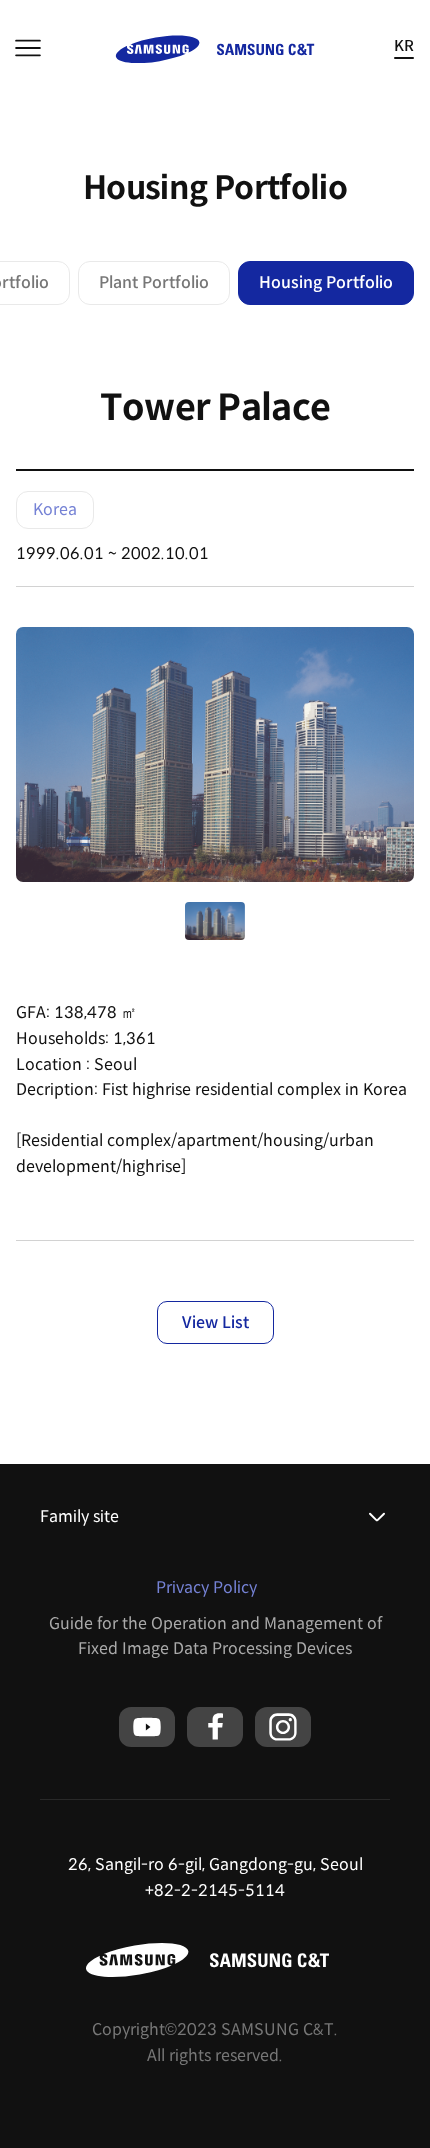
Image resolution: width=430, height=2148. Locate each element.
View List (215, 1322)
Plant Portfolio (154, 282)
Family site (79, 1516)
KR (404, 46)
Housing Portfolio (326, 282)
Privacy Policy (206, 1587)
